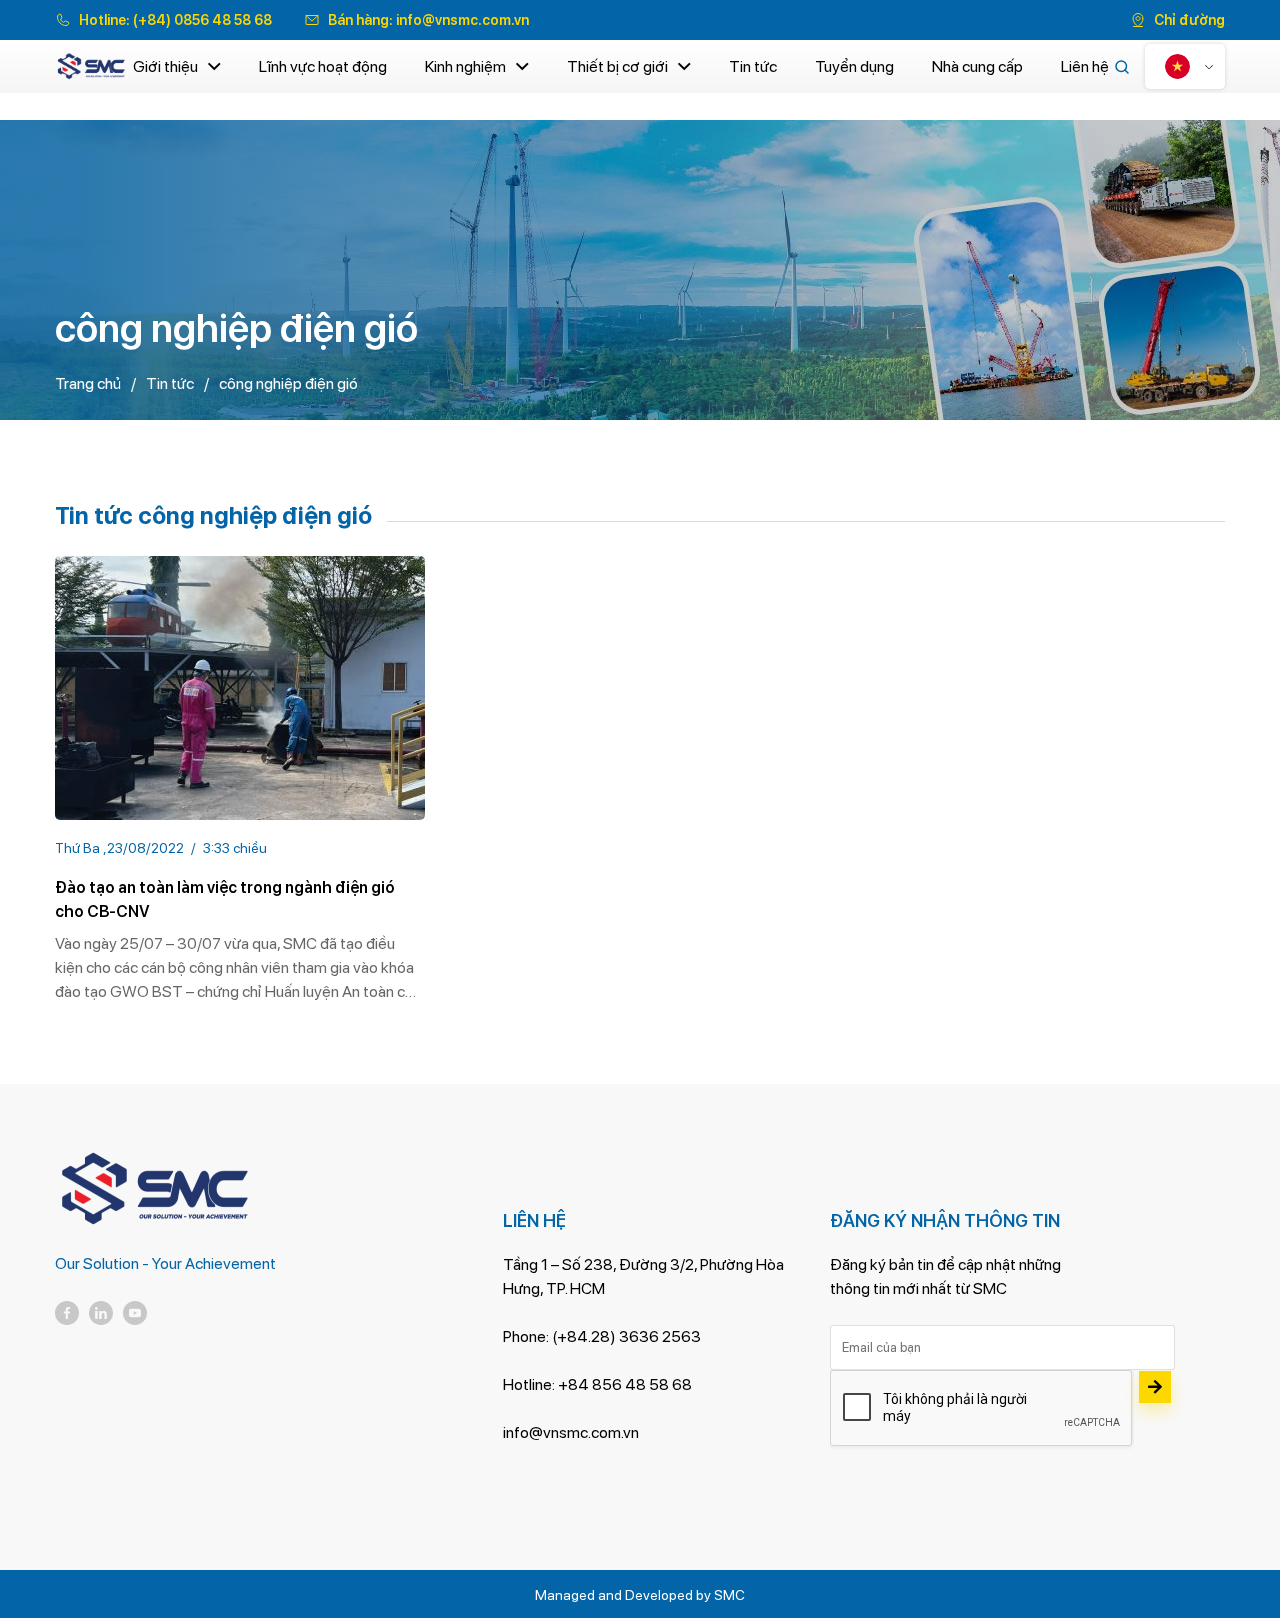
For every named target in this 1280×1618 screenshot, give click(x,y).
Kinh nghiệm (465, 66)
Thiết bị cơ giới (617, 66)
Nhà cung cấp (977, 66)
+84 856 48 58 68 (625, 1384)
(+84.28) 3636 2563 (626, 1336)
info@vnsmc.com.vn (462, 20)
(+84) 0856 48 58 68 (202, 20)
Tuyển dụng (854, 66)
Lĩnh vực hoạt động (323, 66)
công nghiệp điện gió (288, 383)
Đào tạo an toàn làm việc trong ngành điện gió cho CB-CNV (225, 899)
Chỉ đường (1189, 20)
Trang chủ (88, 383)
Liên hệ (1085, 66)
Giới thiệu (165, 66)
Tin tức (753, 66)
